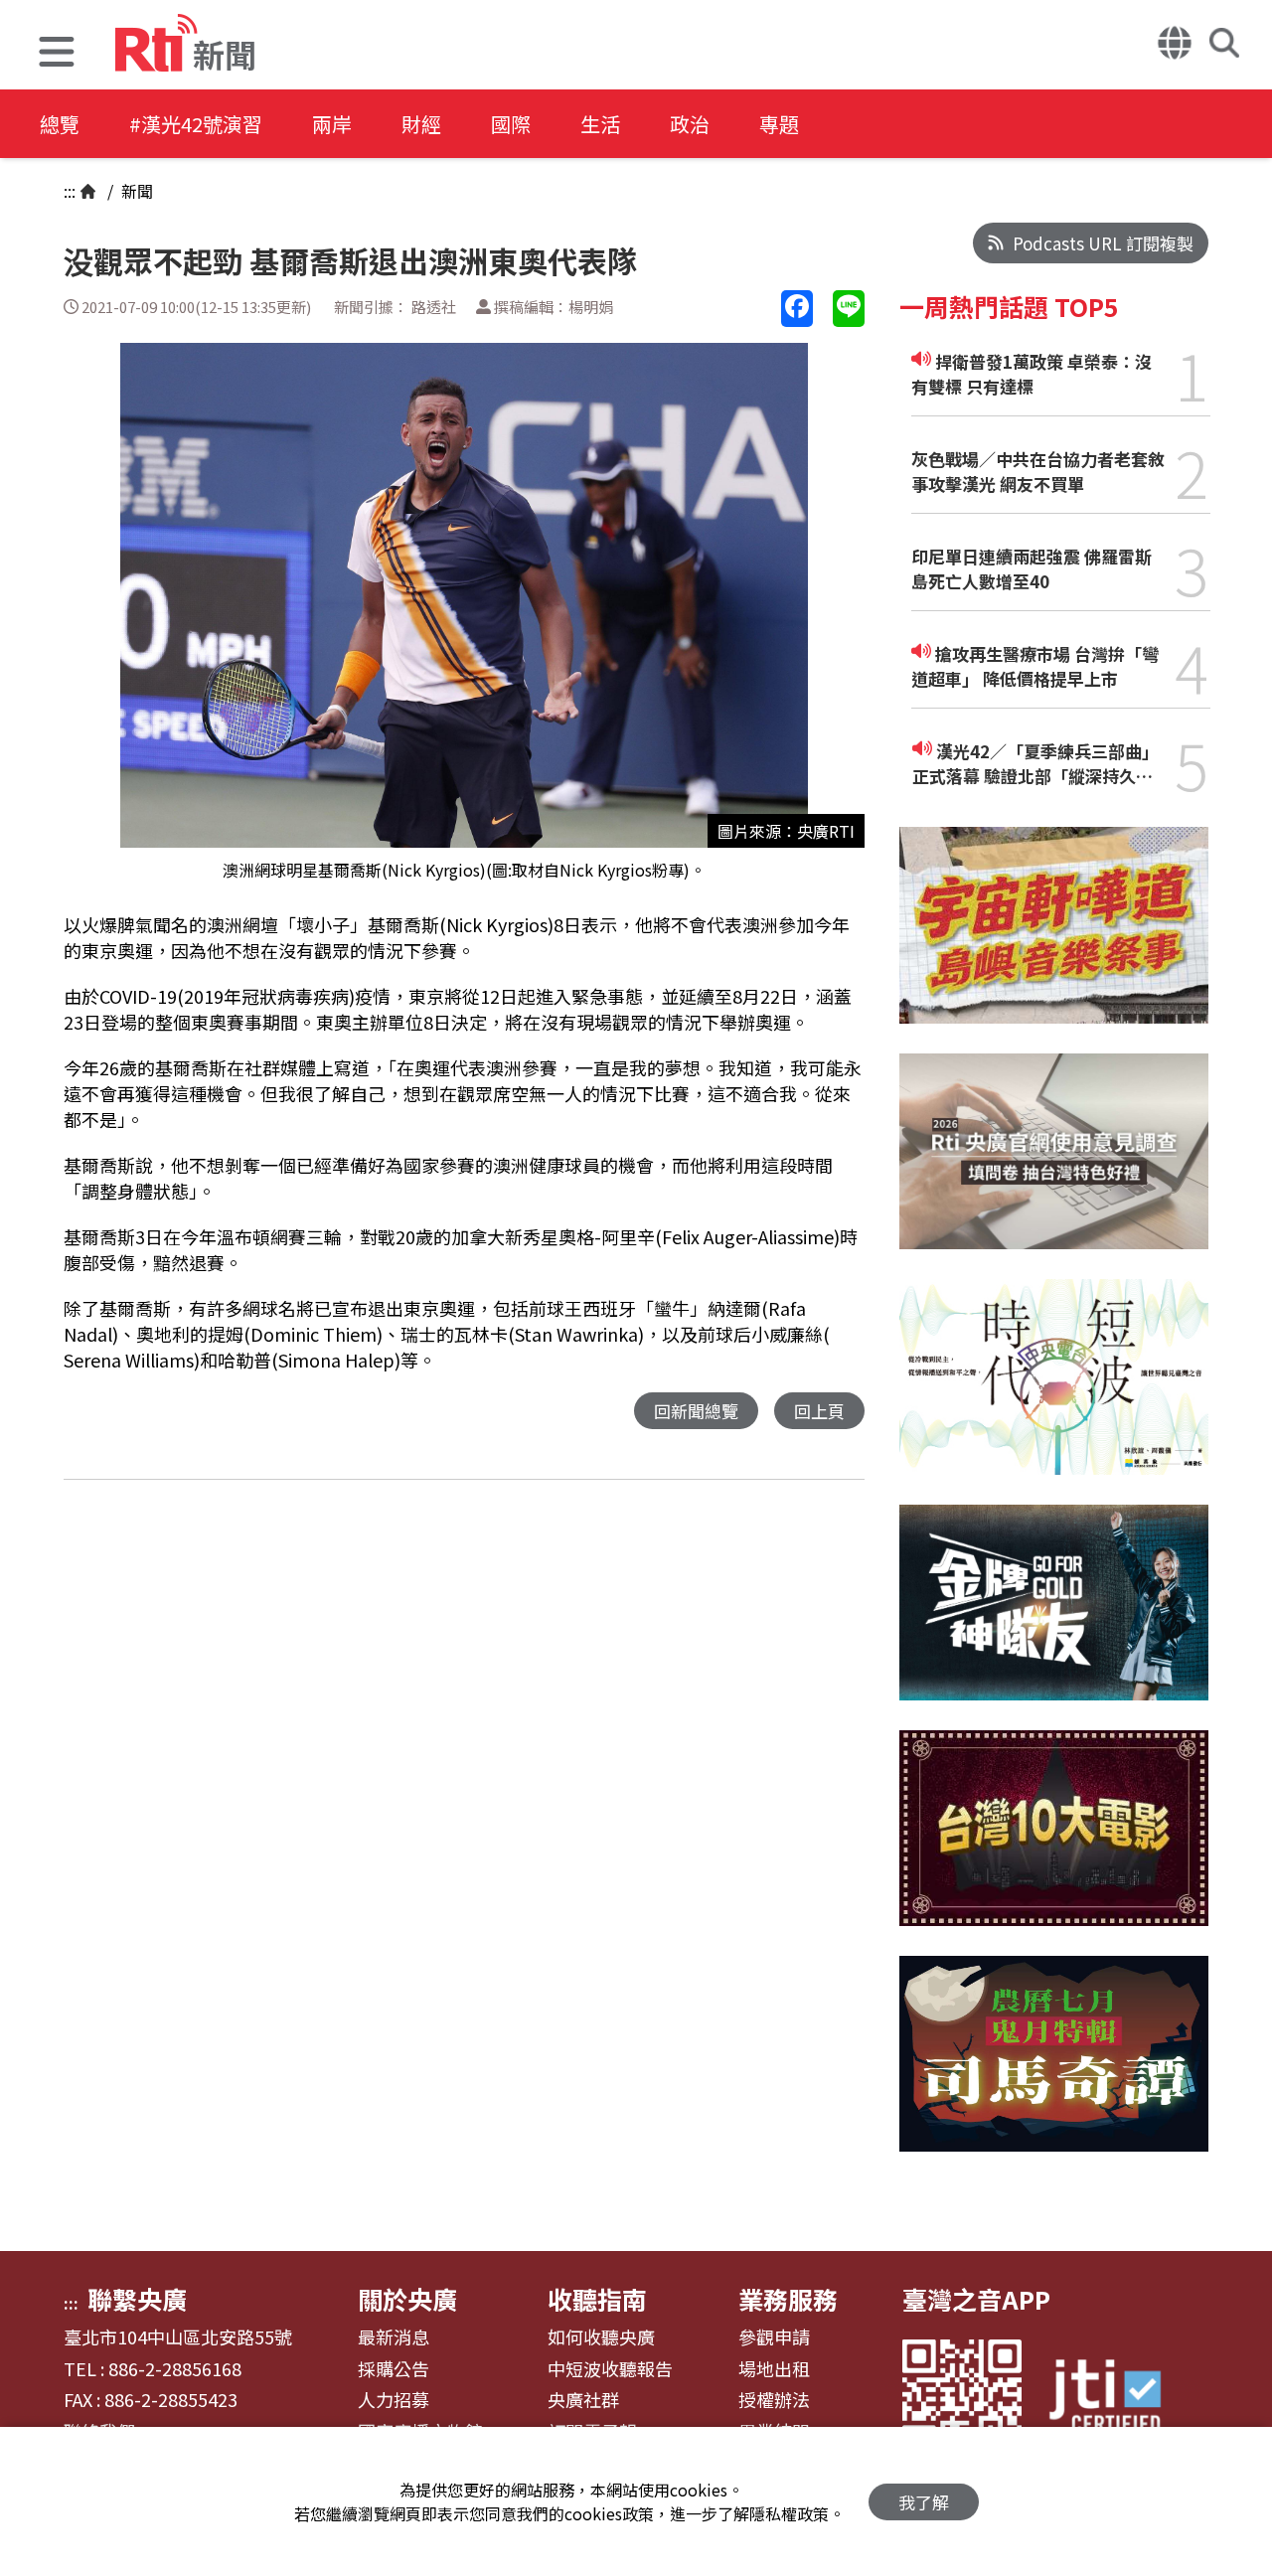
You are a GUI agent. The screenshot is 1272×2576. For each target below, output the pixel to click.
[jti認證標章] (1117, 2399)
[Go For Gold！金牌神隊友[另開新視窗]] (1054, 1617)
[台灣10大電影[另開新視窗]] (1054, 1843)
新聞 (135, 191)
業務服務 (788, 2299)
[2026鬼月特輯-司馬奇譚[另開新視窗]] (1054, 2069)
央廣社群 (583, 2400)
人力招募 (394, 2400)
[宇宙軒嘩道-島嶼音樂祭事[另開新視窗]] (1054, 940)
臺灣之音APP (976, 2299)
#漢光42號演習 (196, 124)
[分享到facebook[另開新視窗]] (797, 309)
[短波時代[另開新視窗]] (1054, 1392)
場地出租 (774, 2369)
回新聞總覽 (696, 1411)
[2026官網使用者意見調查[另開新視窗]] (1054, 1166)
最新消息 (394, 2337)
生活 (600, 124)
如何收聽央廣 (601, 2337)
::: (70, 191)
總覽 (60, 124)
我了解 (924, 2502)
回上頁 (819, 1411)
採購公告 (394, 2369)
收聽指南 (597, 2299)
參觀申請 (774, 2337)
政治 (690, 124)
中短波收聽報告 (610, 2369)
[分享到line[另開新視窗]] (849, 309)
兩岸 (332, 124)
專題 (779, 124)
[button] (57, 54)
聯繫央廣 (137, 2299)
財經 (421, 124)
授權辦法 (774, 2400)
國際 (511, 124)
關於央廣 (407, 2299)
